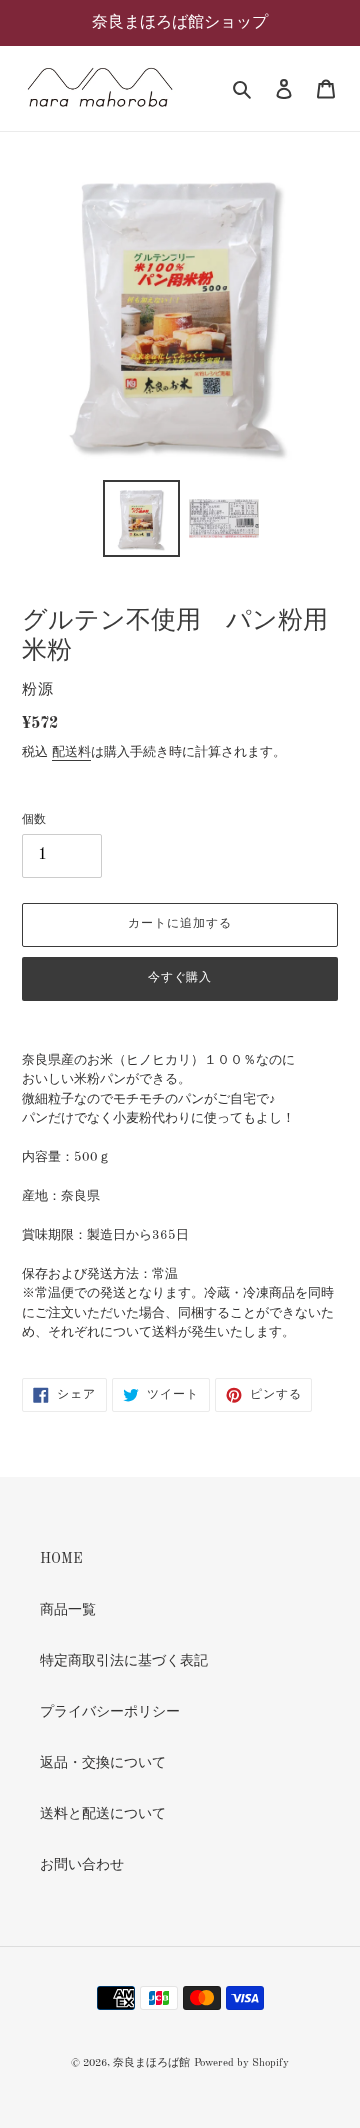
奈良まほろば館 (151, 2063)
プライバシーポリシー (110, 1712)
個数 (34, 820)
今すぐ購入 (180, 978)
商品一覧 (68, 1610)
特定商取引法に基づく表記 (124, 1661)
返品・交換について (103, 1763)
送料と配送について (103, 1814)
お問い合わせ (82, 1865)
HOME (61, 1559)
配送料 (71, 752)
